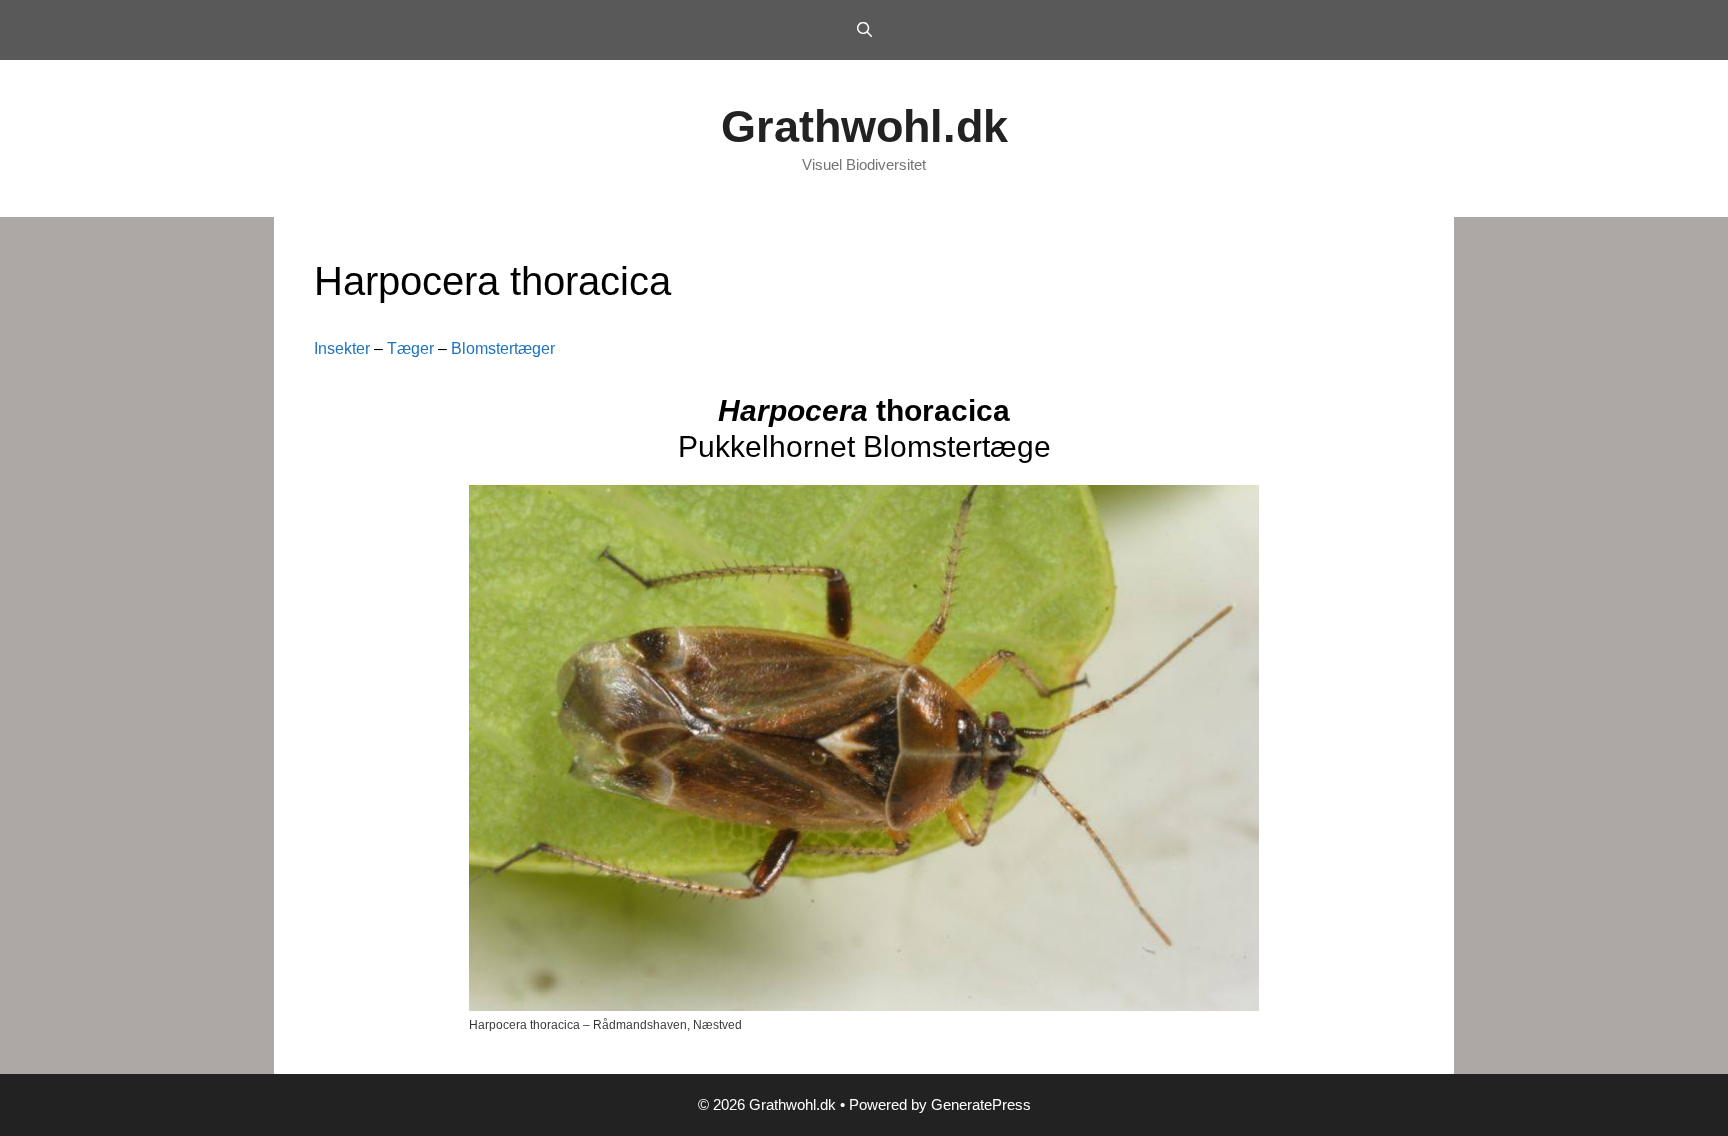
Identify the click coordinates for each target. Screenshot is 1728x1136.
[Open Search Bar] (863, 30)
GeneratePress (981, 1104)
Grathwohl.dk (864, 126)
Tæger (410, 348)
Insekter (342, 348)
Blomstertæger (503, 348)
